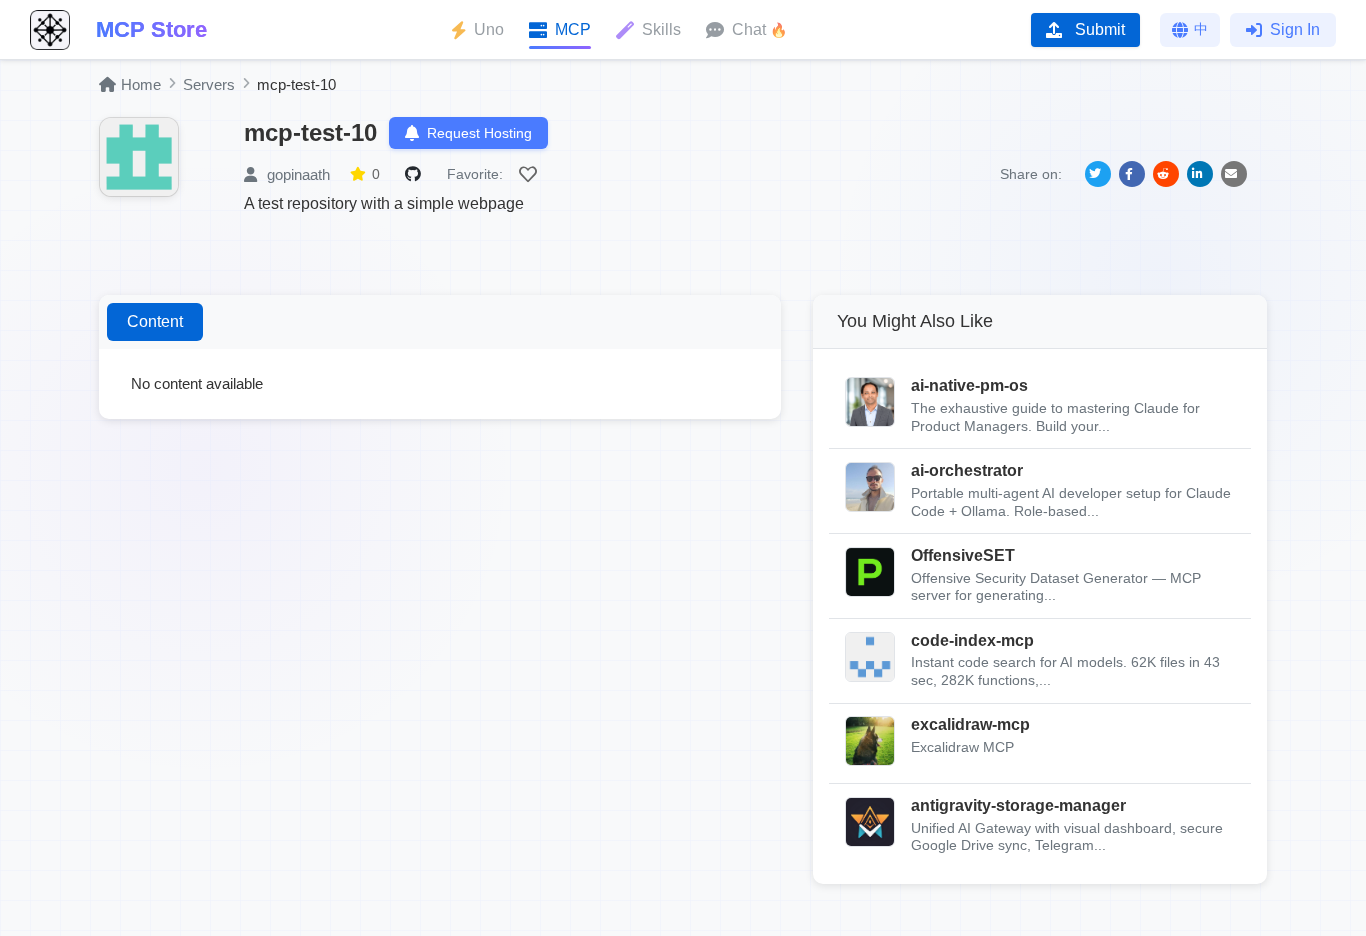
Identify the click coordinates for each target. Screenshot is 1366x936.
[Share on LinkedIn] (1200, 174)
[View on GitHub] (416, 174)
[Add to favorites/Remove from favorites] (531, 174)
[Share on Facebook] (1132, 174)
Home (141, 84)
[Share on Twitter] (1098, 174)
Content (155, 321)
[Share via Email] (1234, 174)
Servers (209, 84)
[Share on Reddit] (1166, 174)
